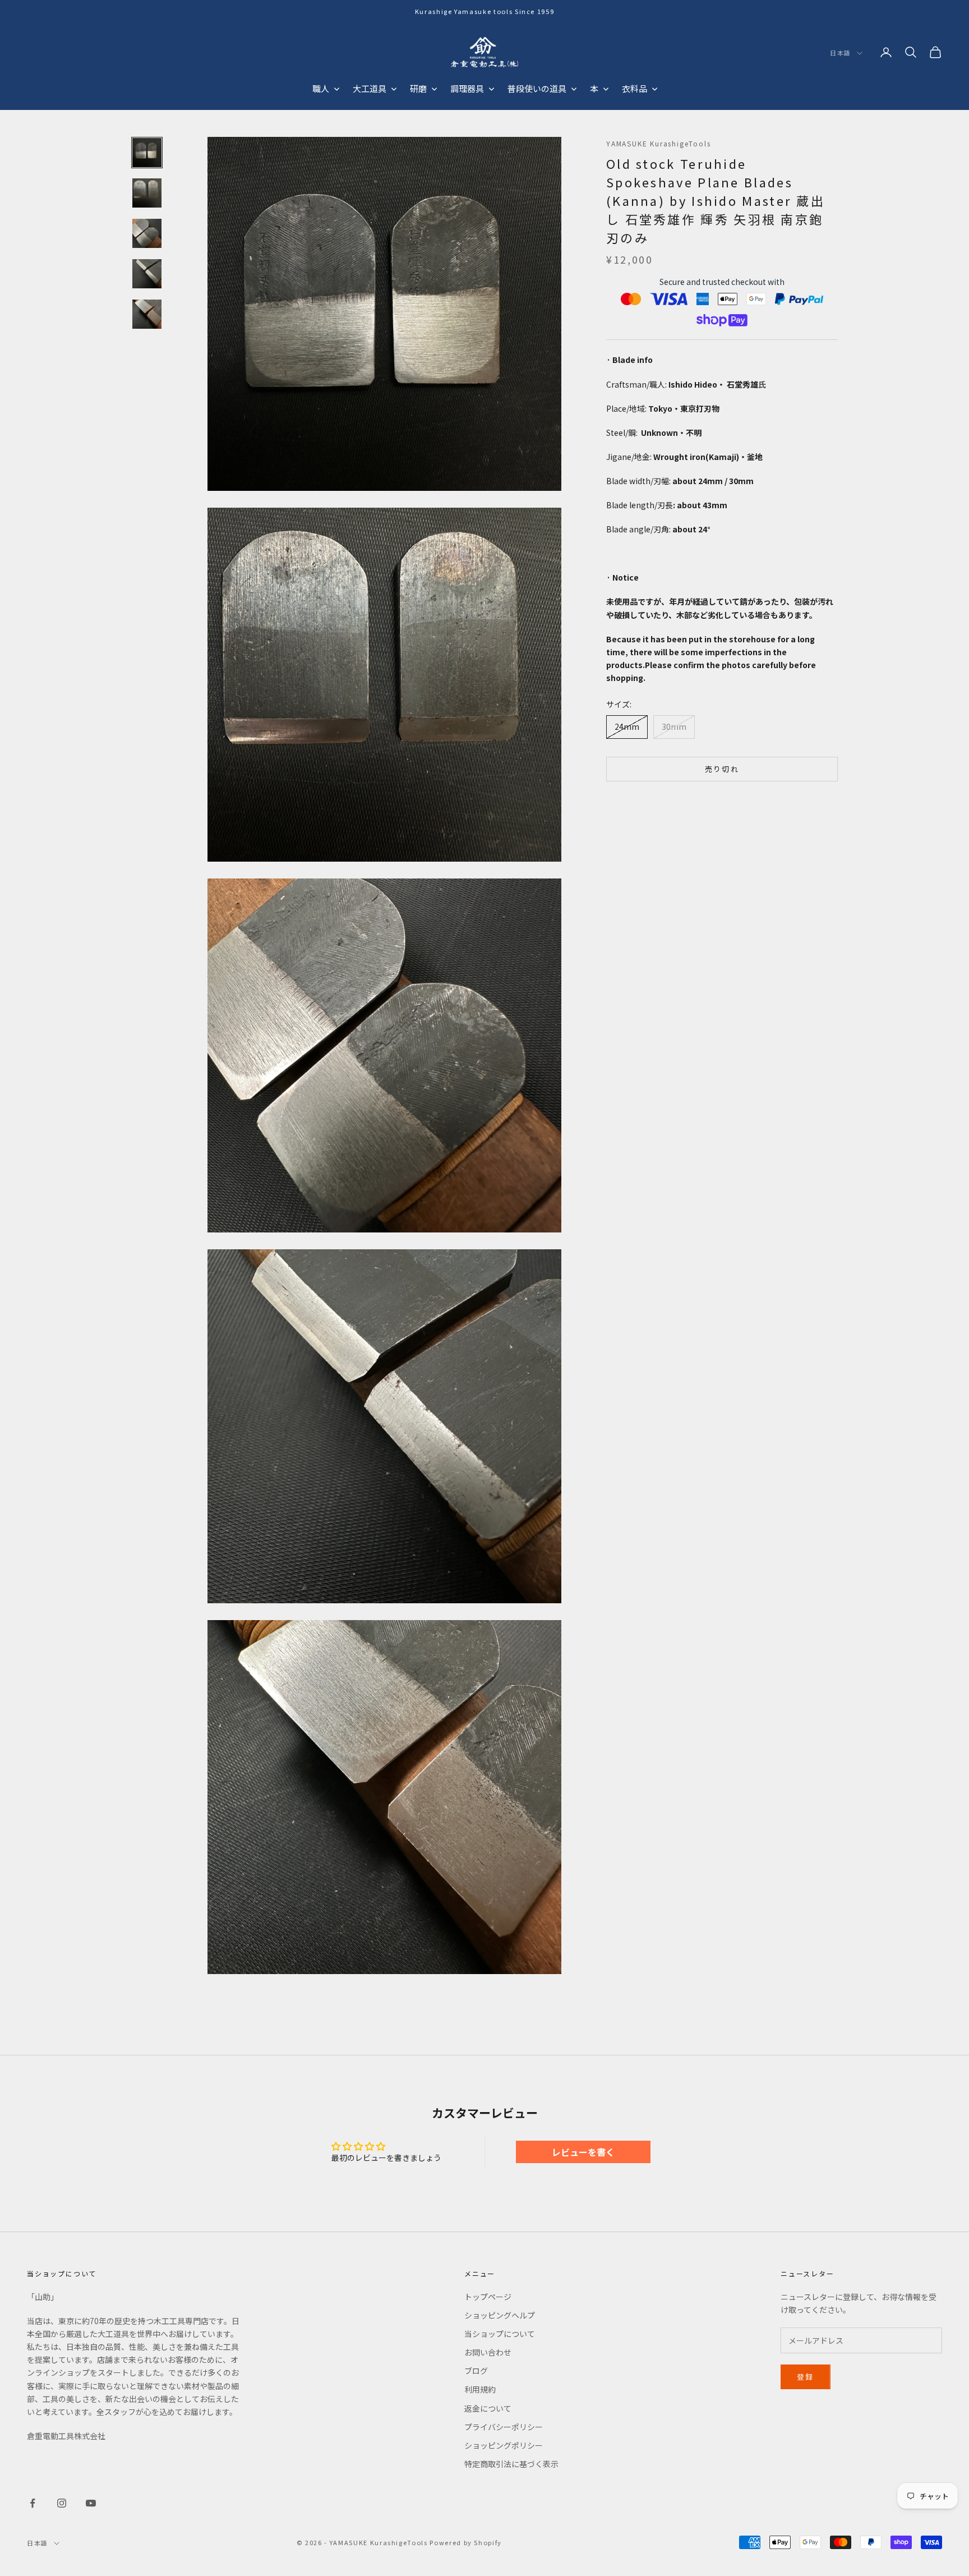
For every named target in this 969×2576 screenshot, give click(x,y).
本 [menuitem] (594, 88)
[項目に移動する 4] (147, 274)
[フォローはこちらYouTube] (91, 2503)
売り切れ (722, 769)
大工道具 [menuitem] (370, 88)
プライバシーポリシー (504, 2427)
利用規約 (480, 2389)
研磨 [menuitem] (418, 88)
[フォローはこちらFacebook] (33, 2503)
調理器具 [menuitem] (467, 88)
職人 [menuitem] (321, 88)
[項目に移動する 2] (147, 193)
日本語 (841, 53)
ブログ (476, 2371)
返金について (488, 2408)
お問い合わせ (488, 2352)
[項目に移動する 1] (147, 153)
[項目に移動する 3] (147, 233)
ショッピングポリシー (504, 2445)
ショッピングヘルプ (500, 2315)
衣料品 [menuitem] (635, 88)
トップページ (488, 2297)
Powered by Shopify (466, 2542)
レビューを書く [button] (583, 2152)
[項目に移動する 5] (147, 314)
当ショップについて (500, 2334)
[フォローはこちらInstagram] (62, 2503)
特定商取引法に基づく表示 (511, 2464)
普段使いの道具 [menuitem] (537, 88)
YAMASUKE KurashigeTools (658, 143)
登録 (806, 2377)
